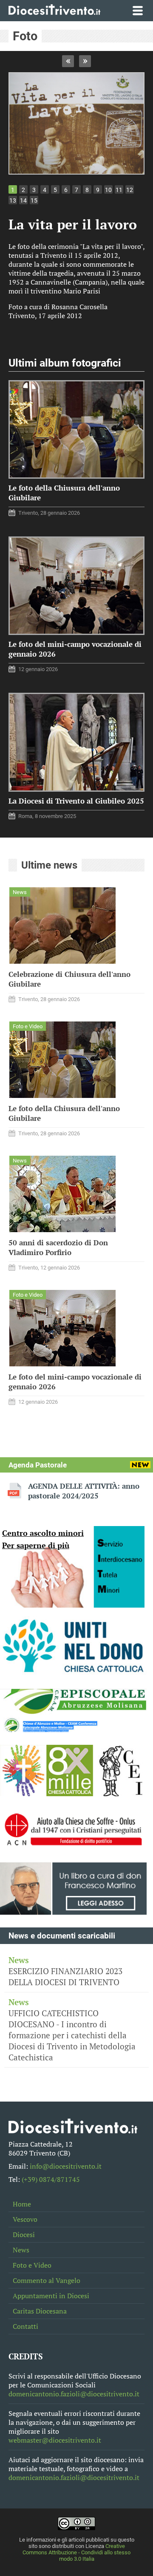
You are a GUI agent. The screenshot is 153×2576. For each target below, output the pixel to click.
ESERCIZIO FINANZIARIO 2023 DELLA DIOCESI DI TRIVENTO (65, 1971)
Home (22, 2204)
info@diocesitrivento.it (66, 2166)
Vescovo (25, 2219)
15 (34, 200)
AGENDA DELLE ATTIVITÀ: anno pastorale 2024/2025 (84, 1491)
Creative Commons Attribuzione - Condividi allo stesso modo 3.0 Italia (76, 2552)
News (21, 2250)
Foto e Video (32, 2265)
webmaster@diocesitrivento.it (55, 2440)
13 (13, 200)
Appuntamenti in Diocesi (51, 2296)
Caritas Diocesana (40, 2311)
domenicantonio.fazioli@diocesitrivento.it (74, 2394)
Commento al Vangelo (47, 2281)
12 (130, 190)
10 (108, 190)
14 (23, 200)
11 (119, 190)
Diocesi (24, 2235)
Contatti (25, 2326)
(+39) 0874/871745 (51, 2180)
